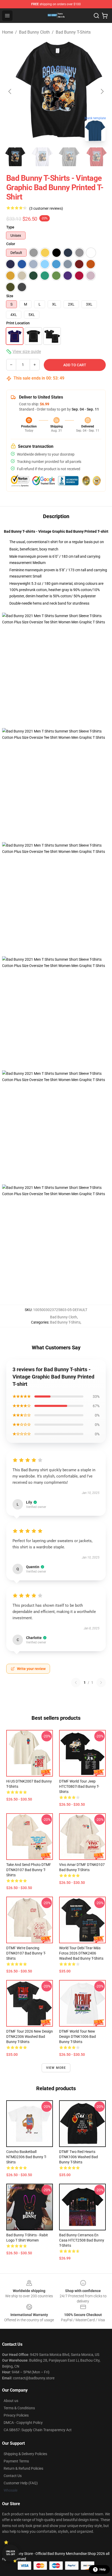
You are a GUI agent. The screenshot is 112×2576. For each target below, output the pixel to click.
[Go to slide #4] (96, 157)
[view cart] (105, 16)
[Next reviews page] (101, 1683)
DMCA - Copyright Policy (23, 2423)
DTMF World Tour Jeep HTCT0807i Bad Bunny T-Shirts (79, 1786)
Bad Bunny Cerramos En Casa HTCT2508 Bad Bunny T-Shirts (82, 2240)
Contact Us (13, 2476)
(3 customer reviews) (46, 208)
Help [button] (103, 2569)
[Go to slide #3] (69, 157)
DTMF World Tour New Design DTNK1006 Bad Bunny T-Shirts (77, 2037)
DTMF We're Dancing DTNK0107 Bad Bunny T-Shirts (26, 1953)
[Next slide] (102, 91)
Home (8, 32)
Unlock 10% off (11, 2553)
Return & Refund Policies (23, 2468)
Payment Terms (16, 2461)
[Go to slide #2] (42, 157)
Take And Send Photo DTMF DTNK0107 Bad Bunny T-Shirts (29, 1870)
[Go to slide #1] (15, 157)
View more (56, 2068)
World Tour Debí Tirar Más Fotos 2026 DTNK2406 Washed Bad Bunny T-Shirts (81, 1953)
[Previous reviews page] (76, 1683)
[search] (96, 16)
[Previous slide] (10, 91)
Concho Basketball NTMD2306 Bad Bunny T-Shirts (26, 2157)
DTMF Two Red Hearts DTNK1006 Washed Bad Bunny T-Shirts (79, 2157)
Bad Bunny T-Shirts (73, 32)
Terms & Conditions (19, 2408)
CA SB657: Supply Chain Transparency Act (38, 2430)
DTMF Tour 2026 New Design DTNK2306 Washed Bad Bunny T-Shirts (30, 2037)
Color (11, 244)
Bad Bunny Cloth (34, 32)
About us (11, 2401)
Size (10, 296)
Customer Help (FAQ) (21, 2483)
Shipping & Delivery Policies (25, 2454)
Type (10, 227)
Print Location (18, 323)
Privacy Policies (16, 2415)
